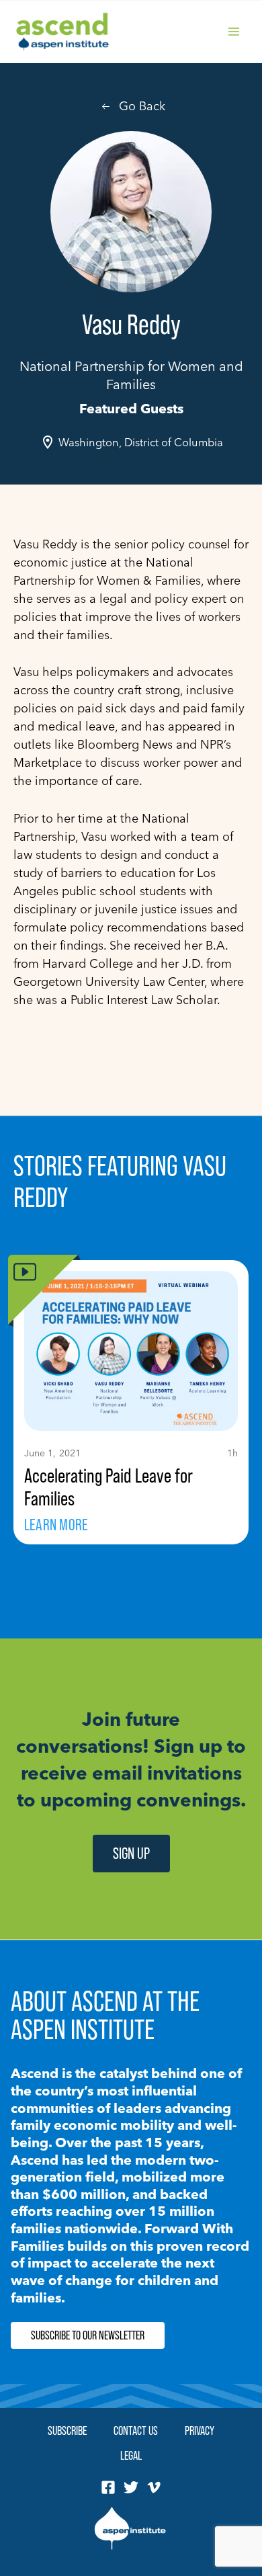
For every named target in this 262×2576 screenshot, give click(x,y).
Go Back (142, 106)
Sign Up (131, 1853)
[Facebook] (108, 2487)
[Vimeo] (154, 2487)
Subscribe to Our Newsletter (88, 2335)
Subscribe (67, 2430)
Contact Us (136, 2430)
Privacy (200, 2430)
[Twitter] (131, 2487)
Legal (131, 2455)
